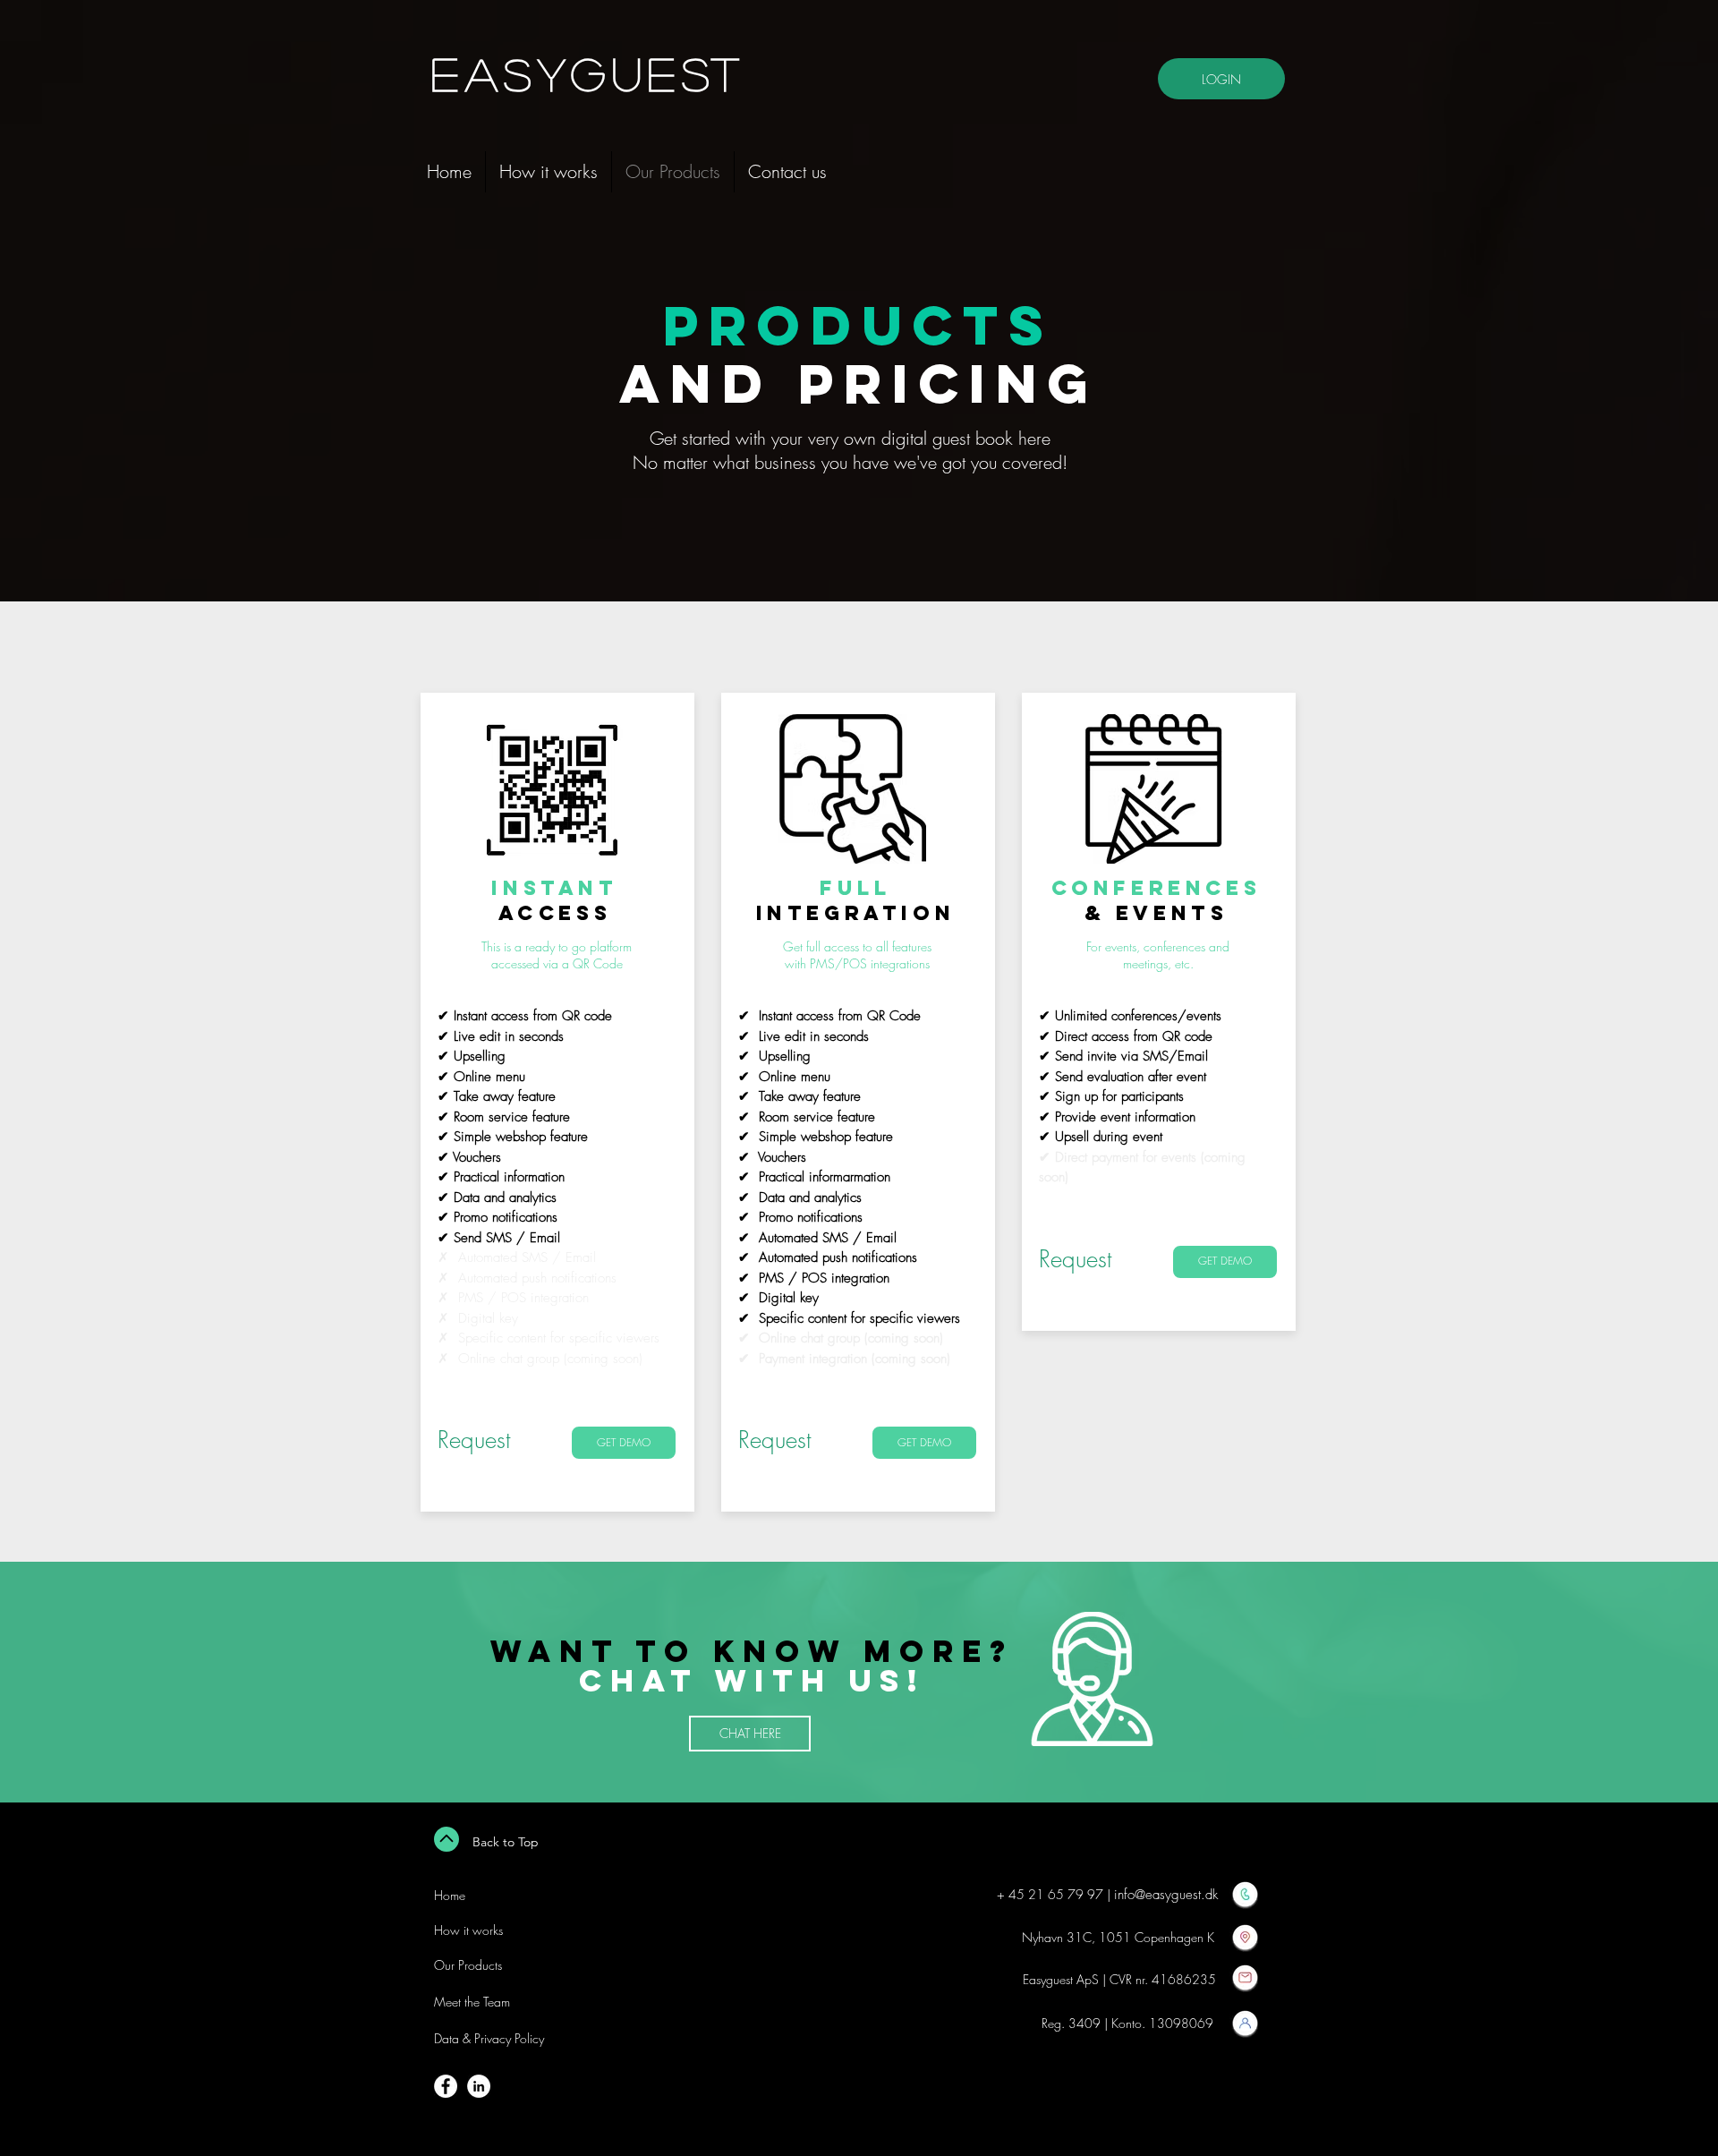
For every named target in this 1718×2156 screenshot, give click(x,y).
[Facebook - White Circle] (446, 2086)
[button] (624, 1443)
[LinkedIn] (479, 2086)
